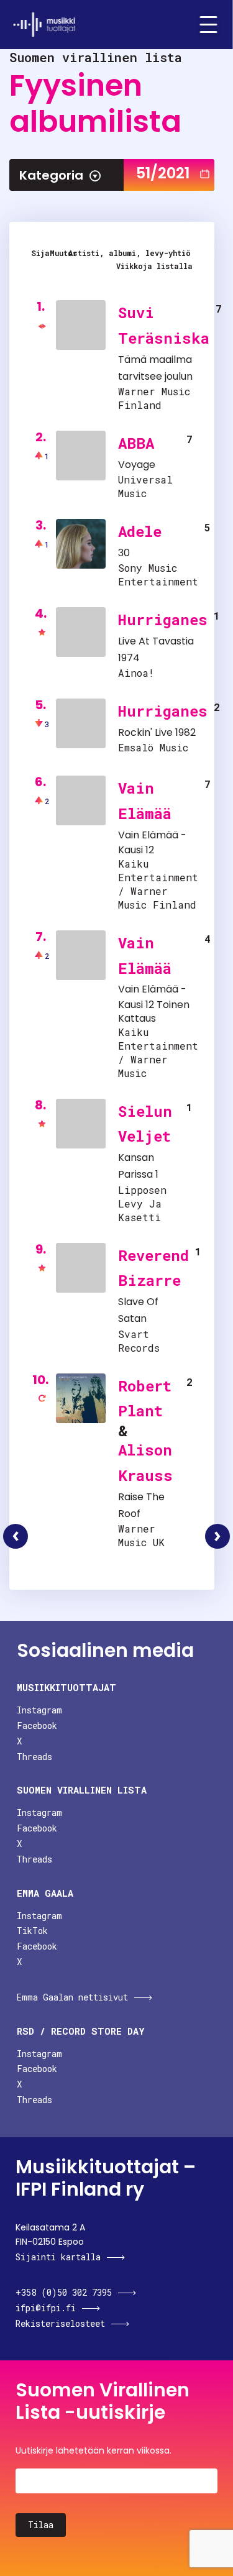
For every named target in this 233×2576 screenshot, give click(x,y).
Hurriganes (163, 620)
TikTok (32, 1931)
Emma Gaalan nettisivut (72, 1997)
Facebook (37, 1726)
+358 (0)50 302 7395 (64, 2292)
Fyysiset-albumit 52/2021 (217, 1536)
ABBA (136, 443)
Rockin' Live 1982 (157, 732)
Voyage (137, 465)
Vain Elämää (148, 835)
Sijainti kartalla (58, 2257)
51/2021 (163, 173)
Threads (34, 1757)
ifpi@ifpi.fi (46, 2308)
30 (124, 553)
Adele (140, 531)
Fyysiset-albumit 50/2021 (16, 1536)
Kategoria (51, 175)
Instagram (39, 1710)
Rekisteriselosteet (60, 2323)
